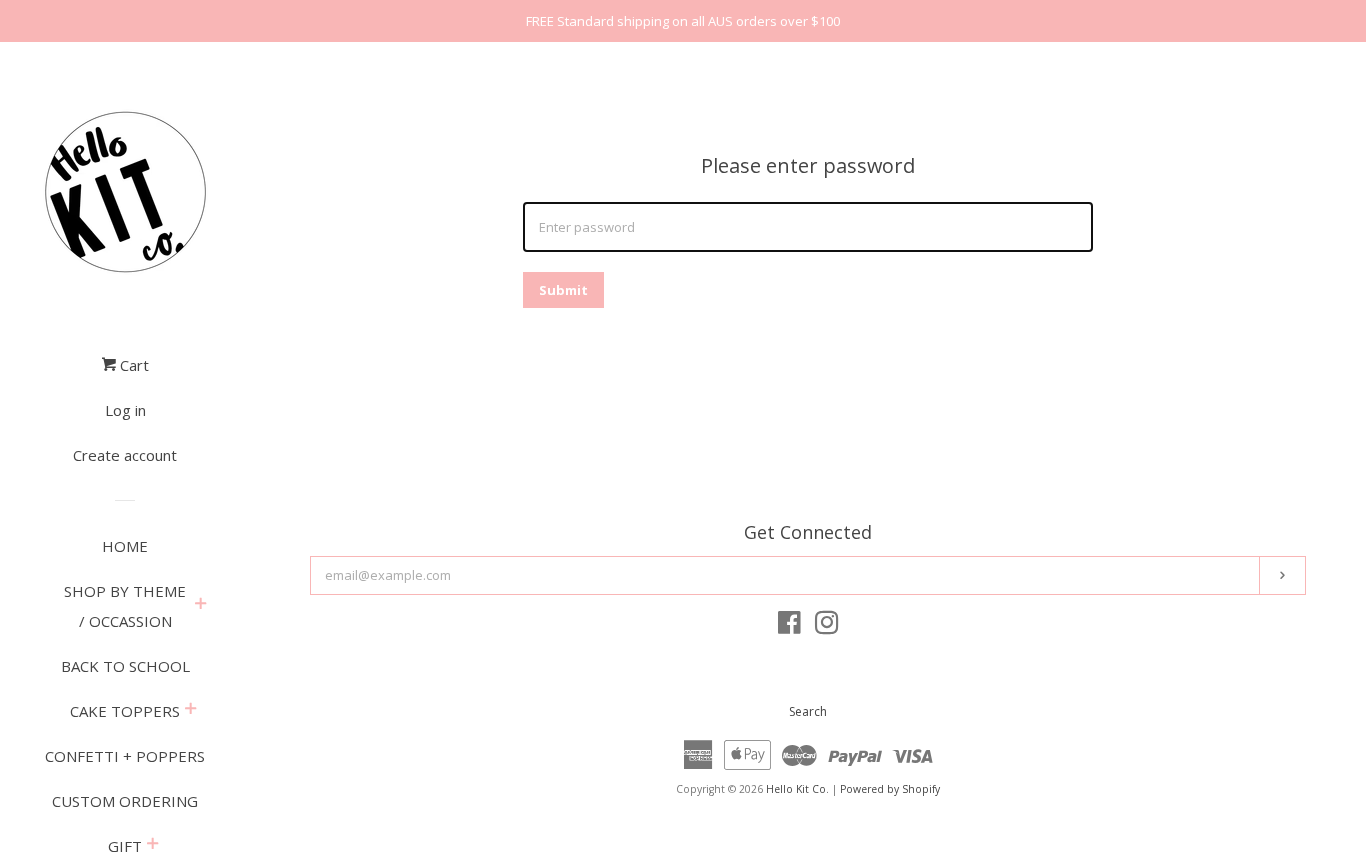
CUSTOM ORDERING (125, 801)
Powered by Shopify (890, 789)
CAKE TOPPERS (125, 711)
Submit (563, 290)
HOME (125, 546)
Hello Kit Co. (797, 789)
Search (808, 711)
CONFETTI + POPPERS (125, 756)
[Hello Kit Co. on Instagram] (827, 627)
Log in (125, 410)
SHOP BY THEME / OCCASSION (125, 606)
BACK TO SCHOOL (125, 666)
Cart (132, 365)
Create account (125, 455)
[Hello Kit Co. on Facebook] (789, 627)
